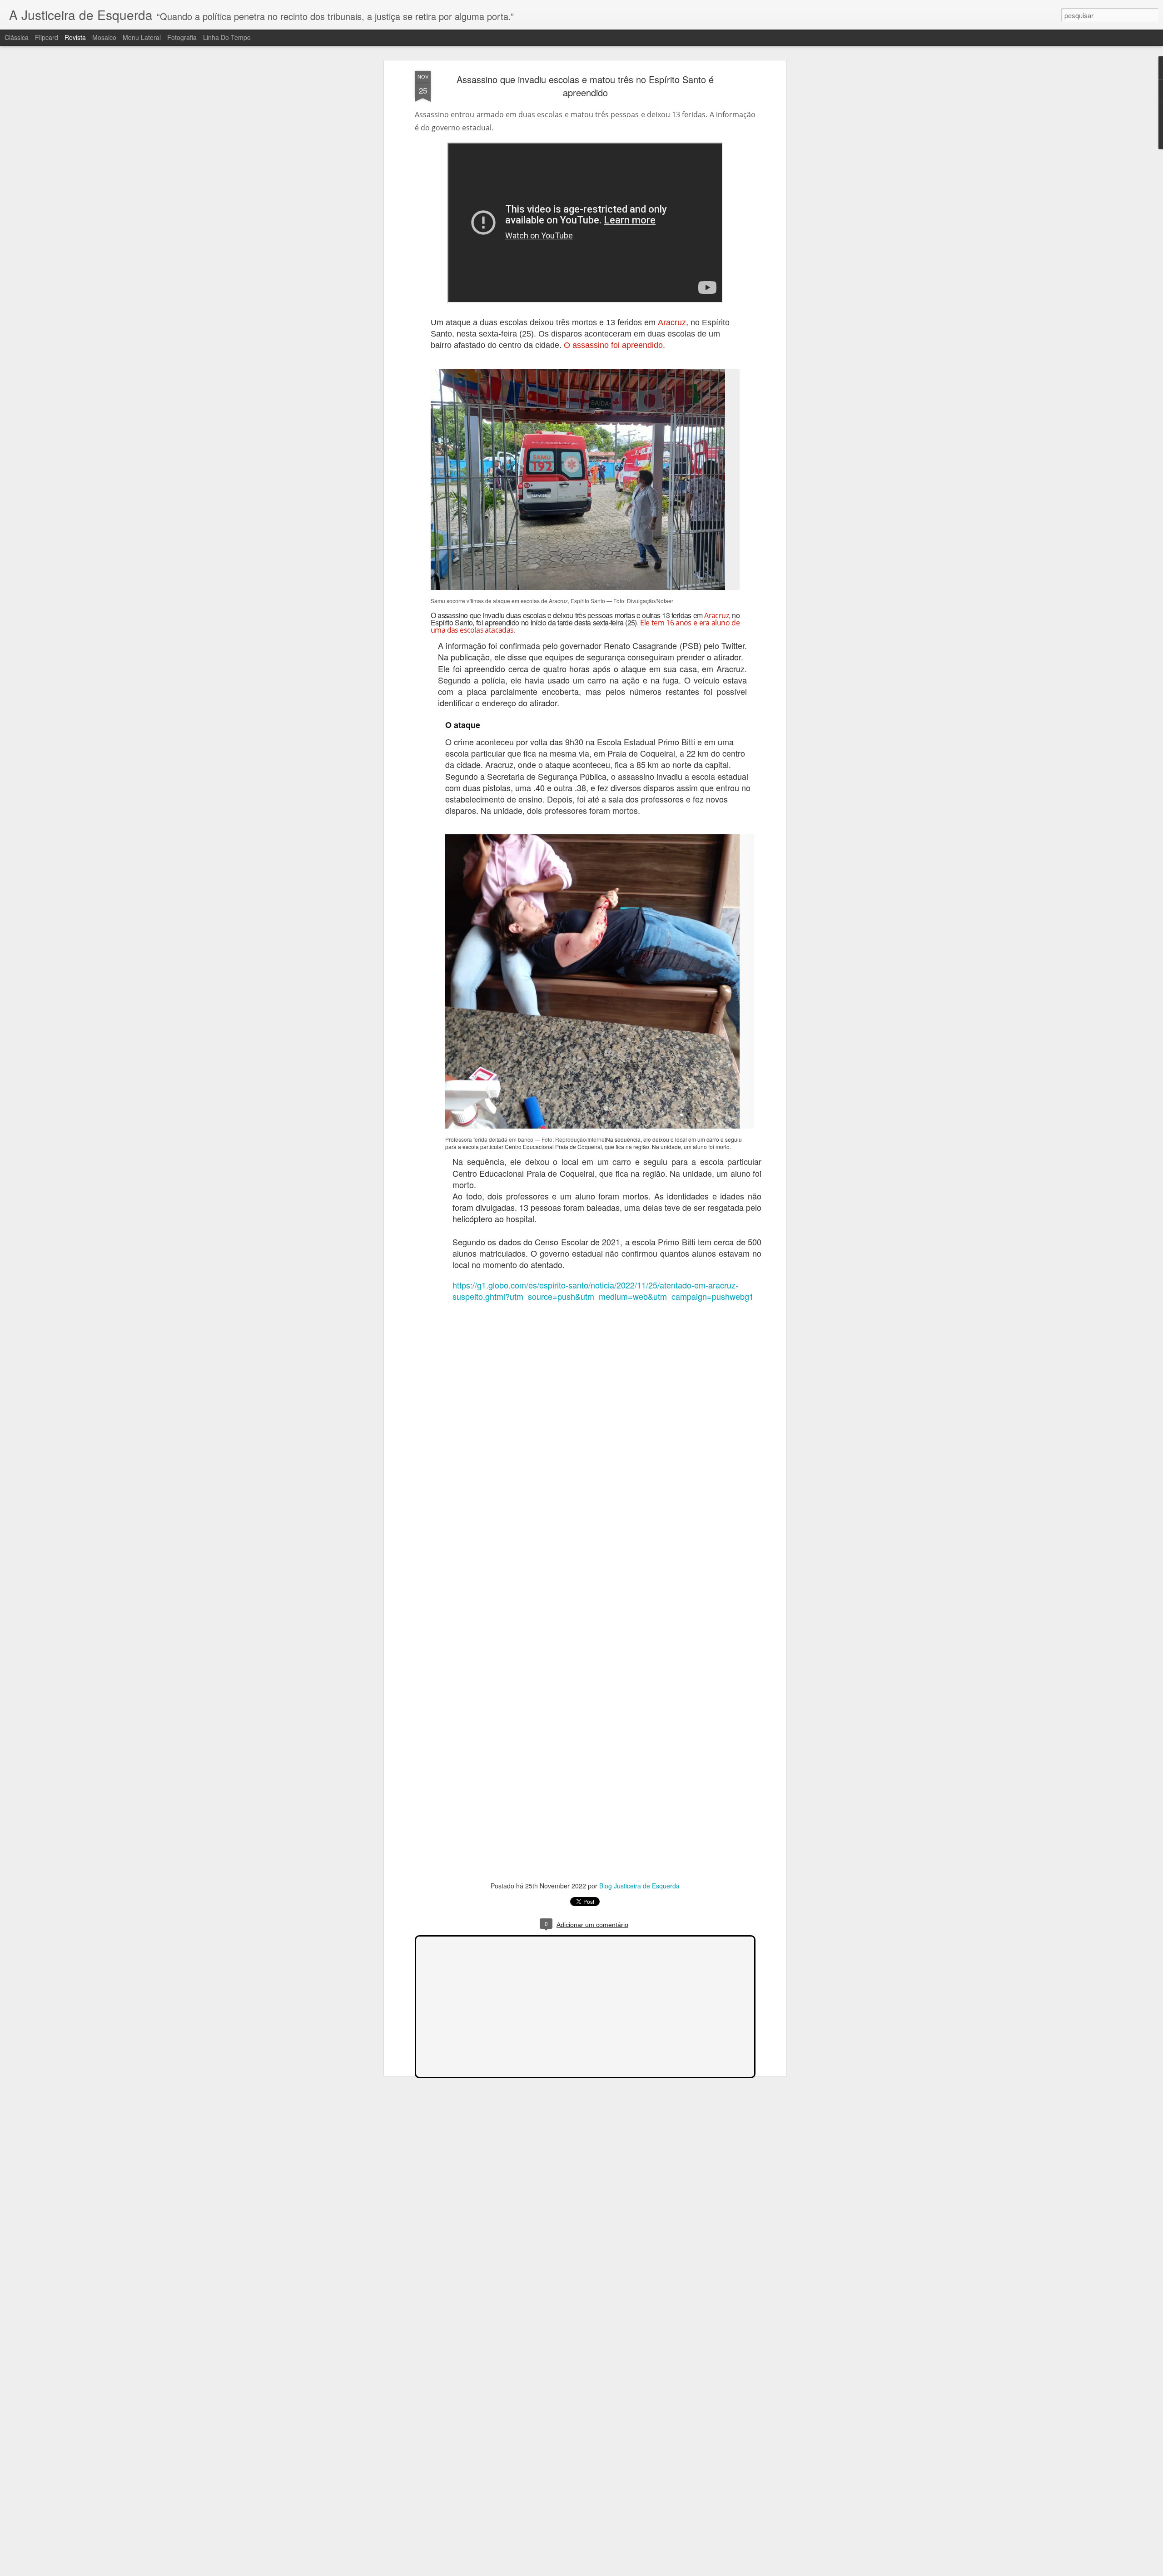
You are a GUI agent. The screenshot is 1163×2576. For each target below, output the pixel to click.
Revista (75, 37)
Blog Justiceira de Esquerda (639, 1886)
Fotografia (182, 37)
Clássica (17, 37)
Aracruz (672, 322)
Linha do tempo (227, 37)
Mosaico (104, 37)
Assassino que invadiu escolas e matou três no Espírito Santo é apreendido (585, 86)
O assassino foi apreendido (612, 345)
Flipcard (47, 37)
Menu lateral (142, 37)
